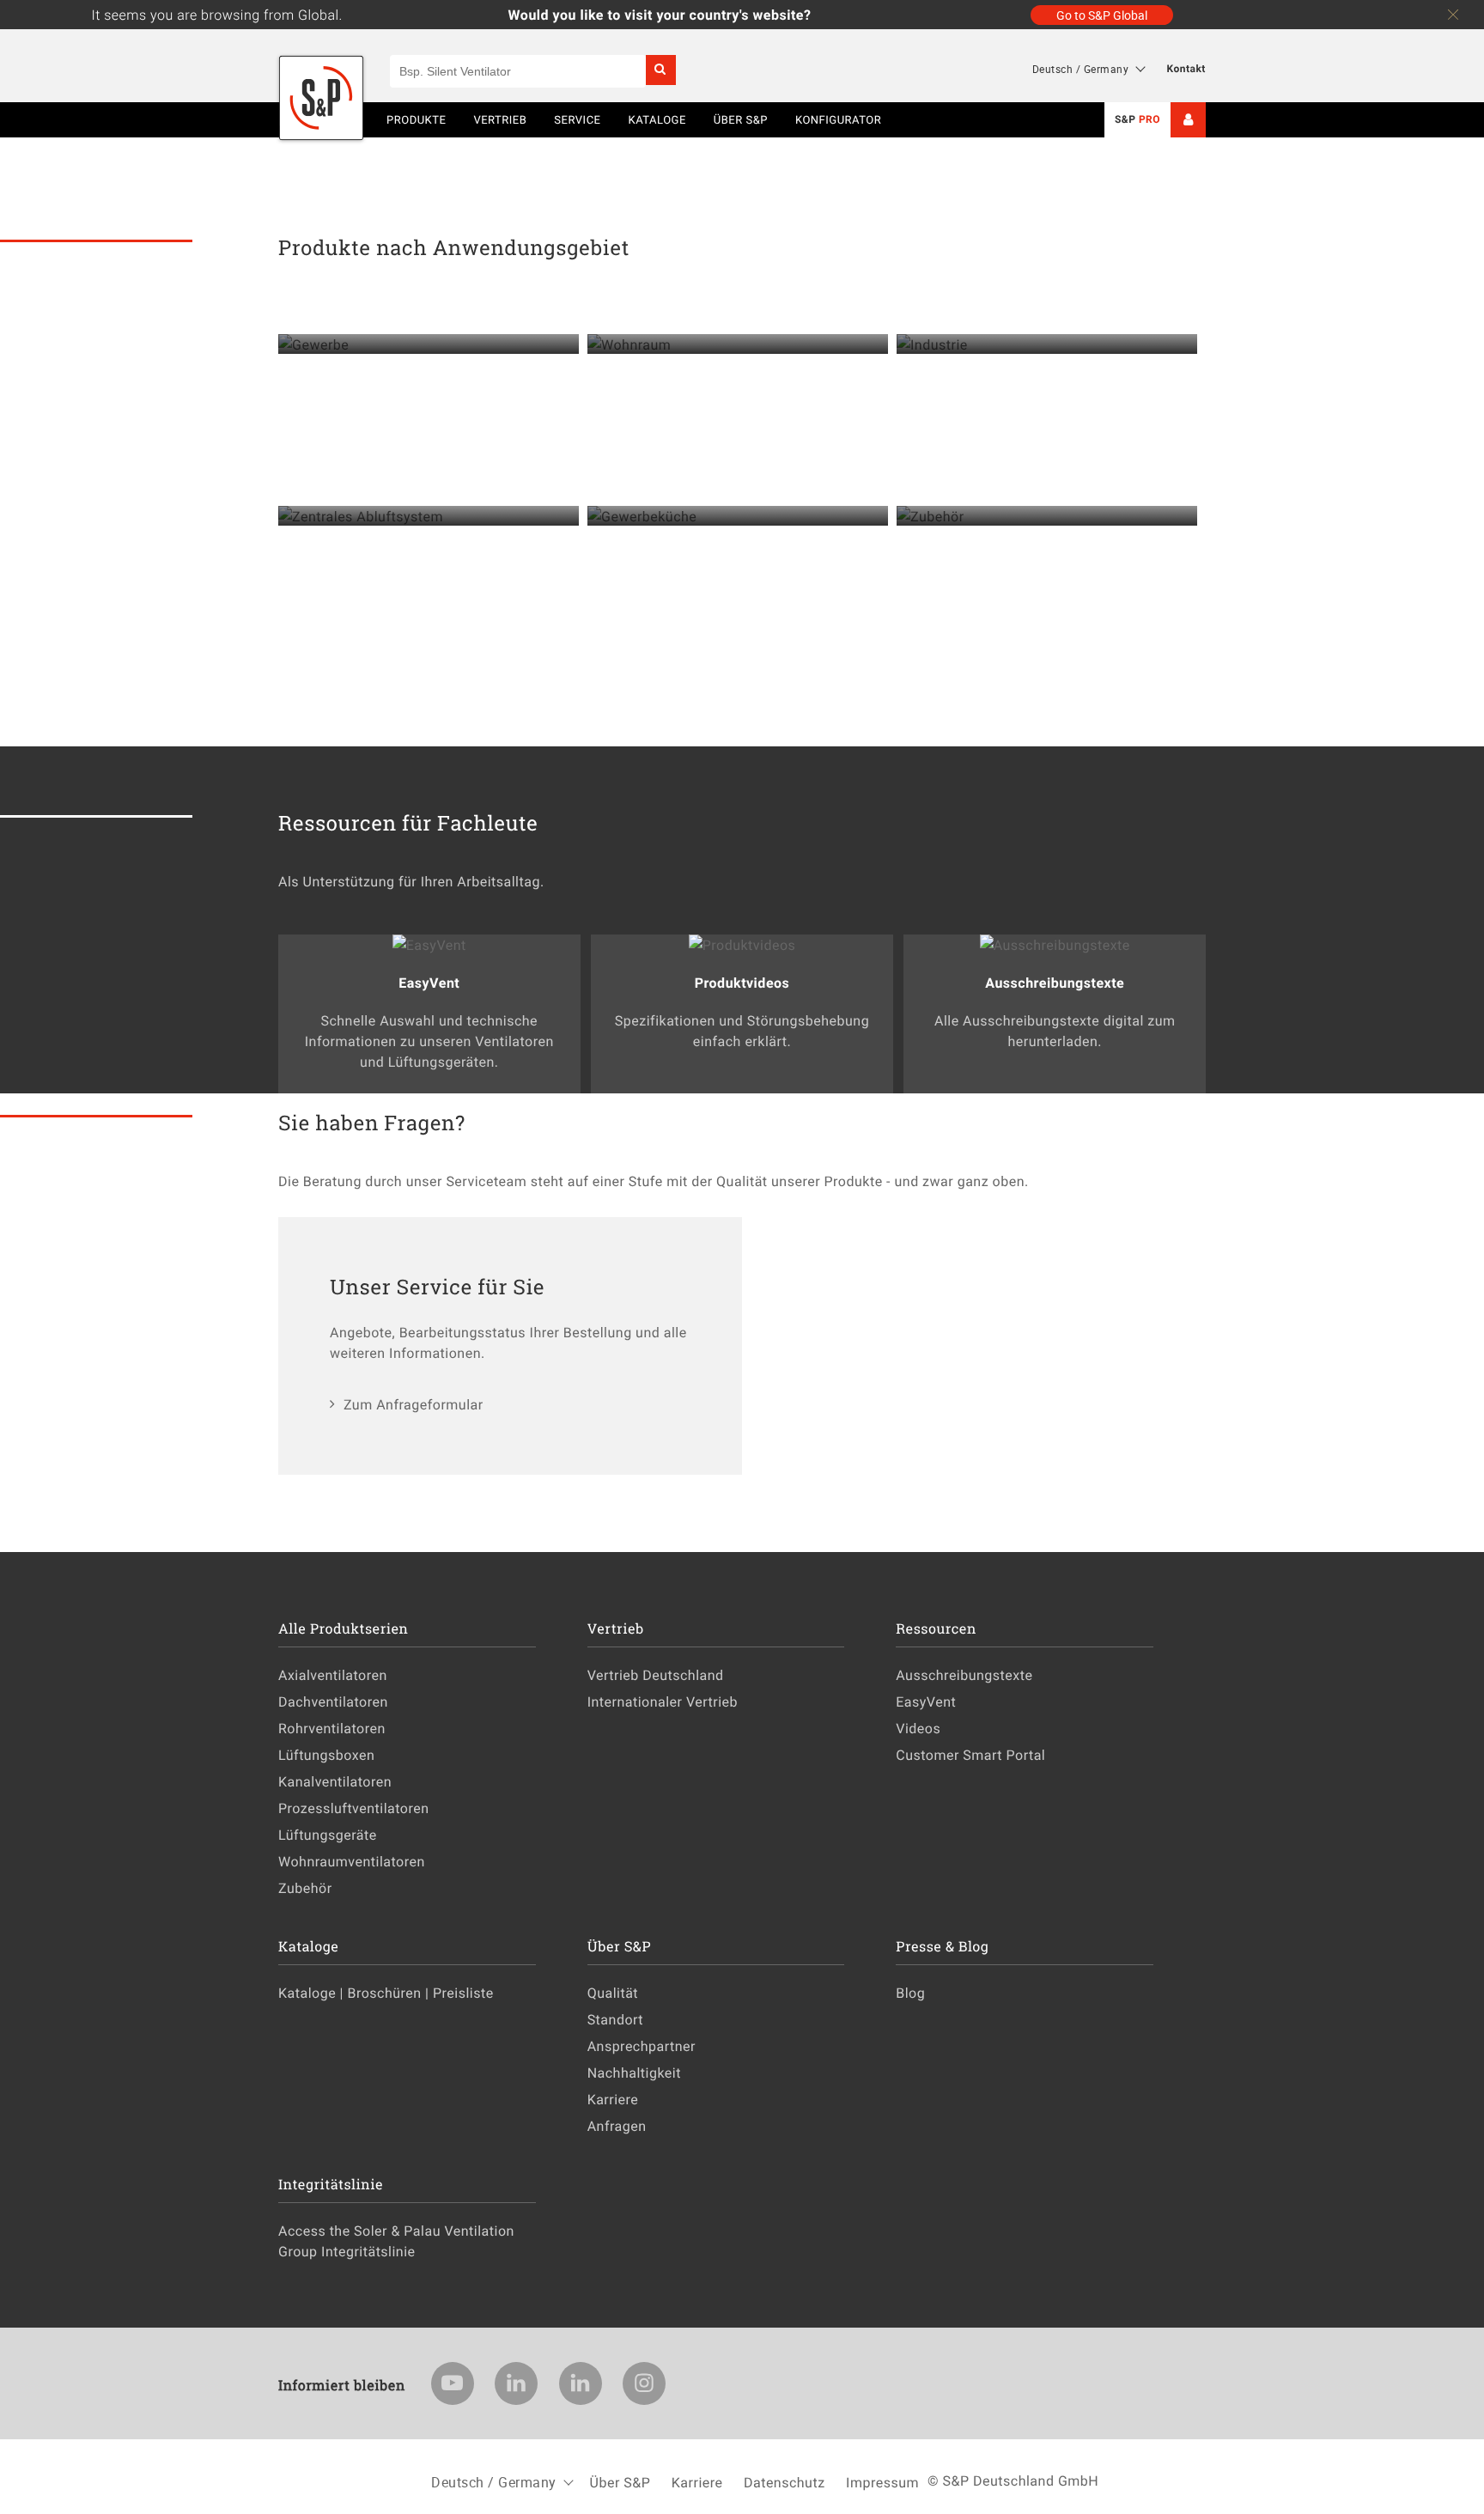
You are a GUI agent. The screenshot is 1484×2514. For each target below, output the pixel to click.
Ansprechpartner (642, 2046)
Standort (615, 2019)
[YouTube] (453, 2383)
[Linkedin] (516, 2383)
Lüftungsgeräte (328, 1835)
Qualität (613, 1993)
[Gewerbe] (429, 344)
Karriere (613, 2099)
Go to (1102, 15)
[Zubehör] (1047, 516)
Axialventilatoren (333, 1675)
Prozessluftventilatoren (354, 1808)
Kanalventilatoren (335, 1781)
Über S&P (741, 119)
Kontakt (1186, 69)
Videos (918, 1728)
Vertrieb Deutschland (656, 1675)
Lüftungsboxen (326, 1755)
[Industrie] (1047, 344)
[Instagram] (644, 2383)
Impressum (882, 2482)
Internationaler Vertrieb (663, 1701)
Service (577, 119)
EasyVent (926, 1701)
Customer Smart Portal (970, 1755)
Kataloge (657, 119)
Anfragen (617, 2126)
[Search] (661, 70)
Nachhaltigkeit (634, 2073)
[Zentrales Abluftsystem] (429, 516)
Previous (60, 156)
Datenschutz (785, 2482)
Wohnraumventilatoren (352, 1861)
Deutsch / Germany (1081, 69)
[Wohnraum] (738, 344)
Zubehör (305, 1888)
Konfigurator (838, 119)
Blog (910, 1993)
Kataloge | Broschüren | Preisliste (386, 1993)
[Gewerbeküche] (738, 516)
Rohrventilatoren (332, 1728)
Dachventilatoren (333, 1701)
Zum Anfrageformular (414, 1404)
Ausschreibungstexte (964, 1675)
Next (1424, 156)
